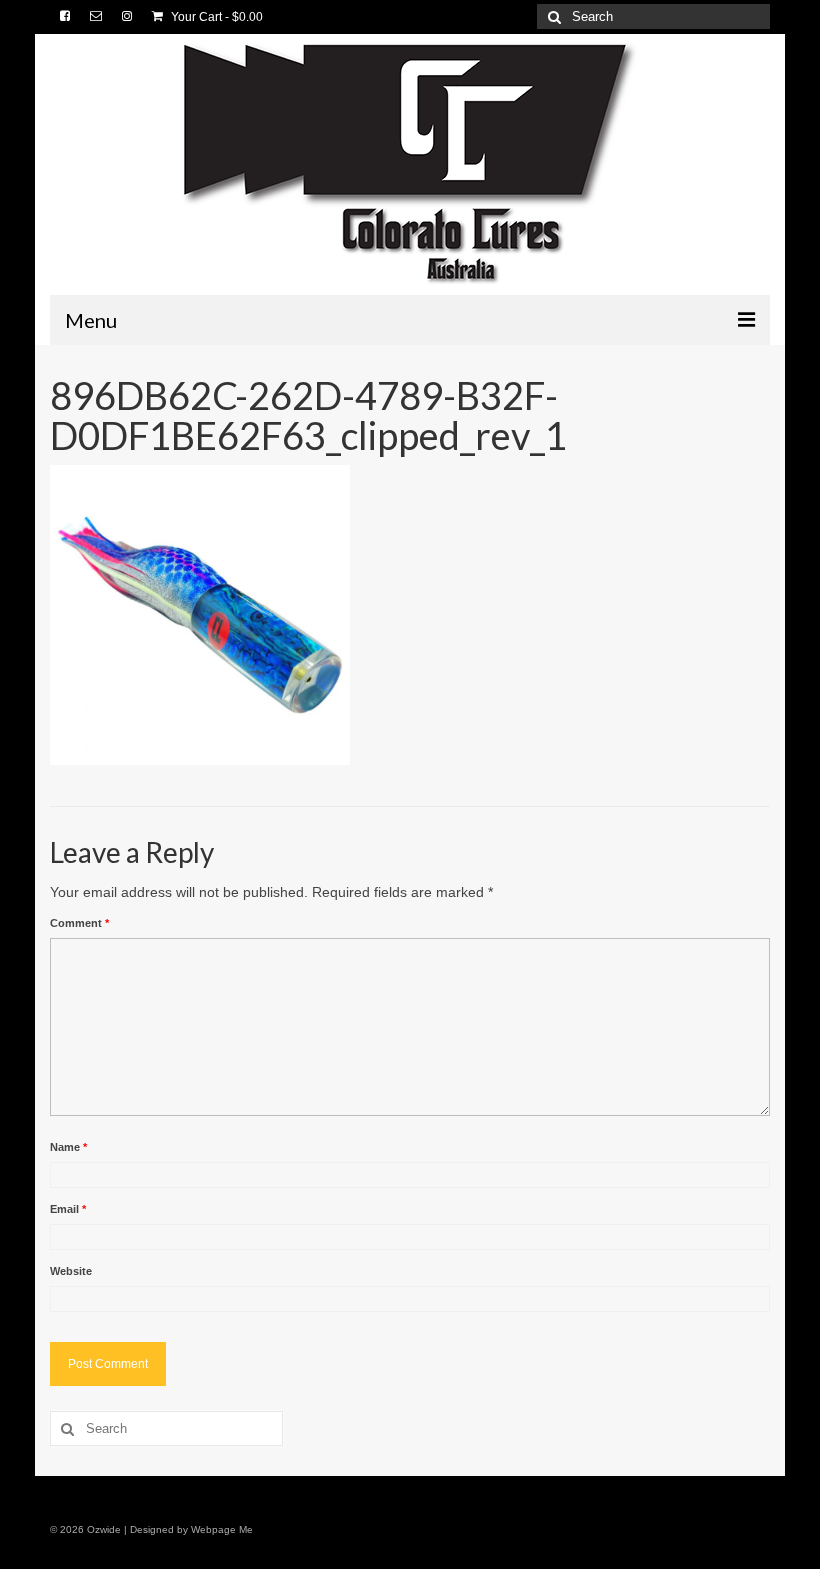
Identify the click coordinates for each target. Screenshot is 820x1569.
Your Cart (215, 17)
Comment (79, 923)
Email (68, 1209)
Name (68, 1147)
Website (71, 1271)
